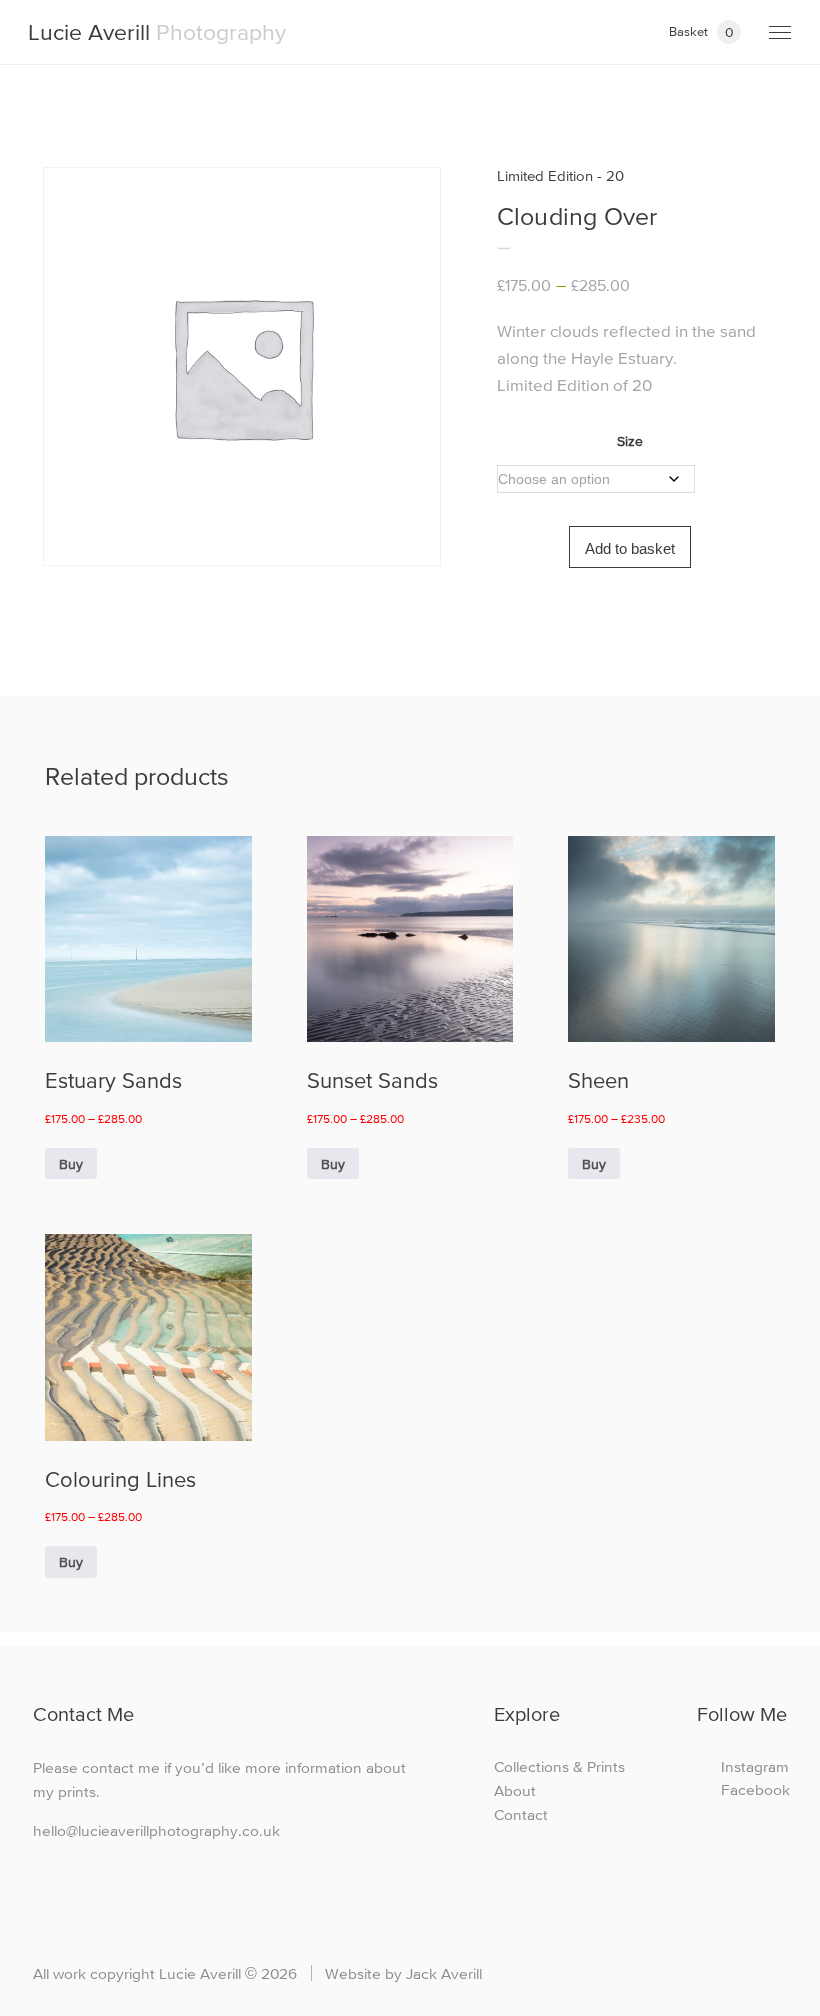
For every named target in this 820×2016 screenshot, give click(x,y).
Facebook (754, 1789)
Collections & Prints (559, 1766)
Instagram (754, 1766)
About (515, 1790)
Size (630, 441)
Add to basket (630, 548)
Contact (521, 1814)
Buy (71, 1164)
